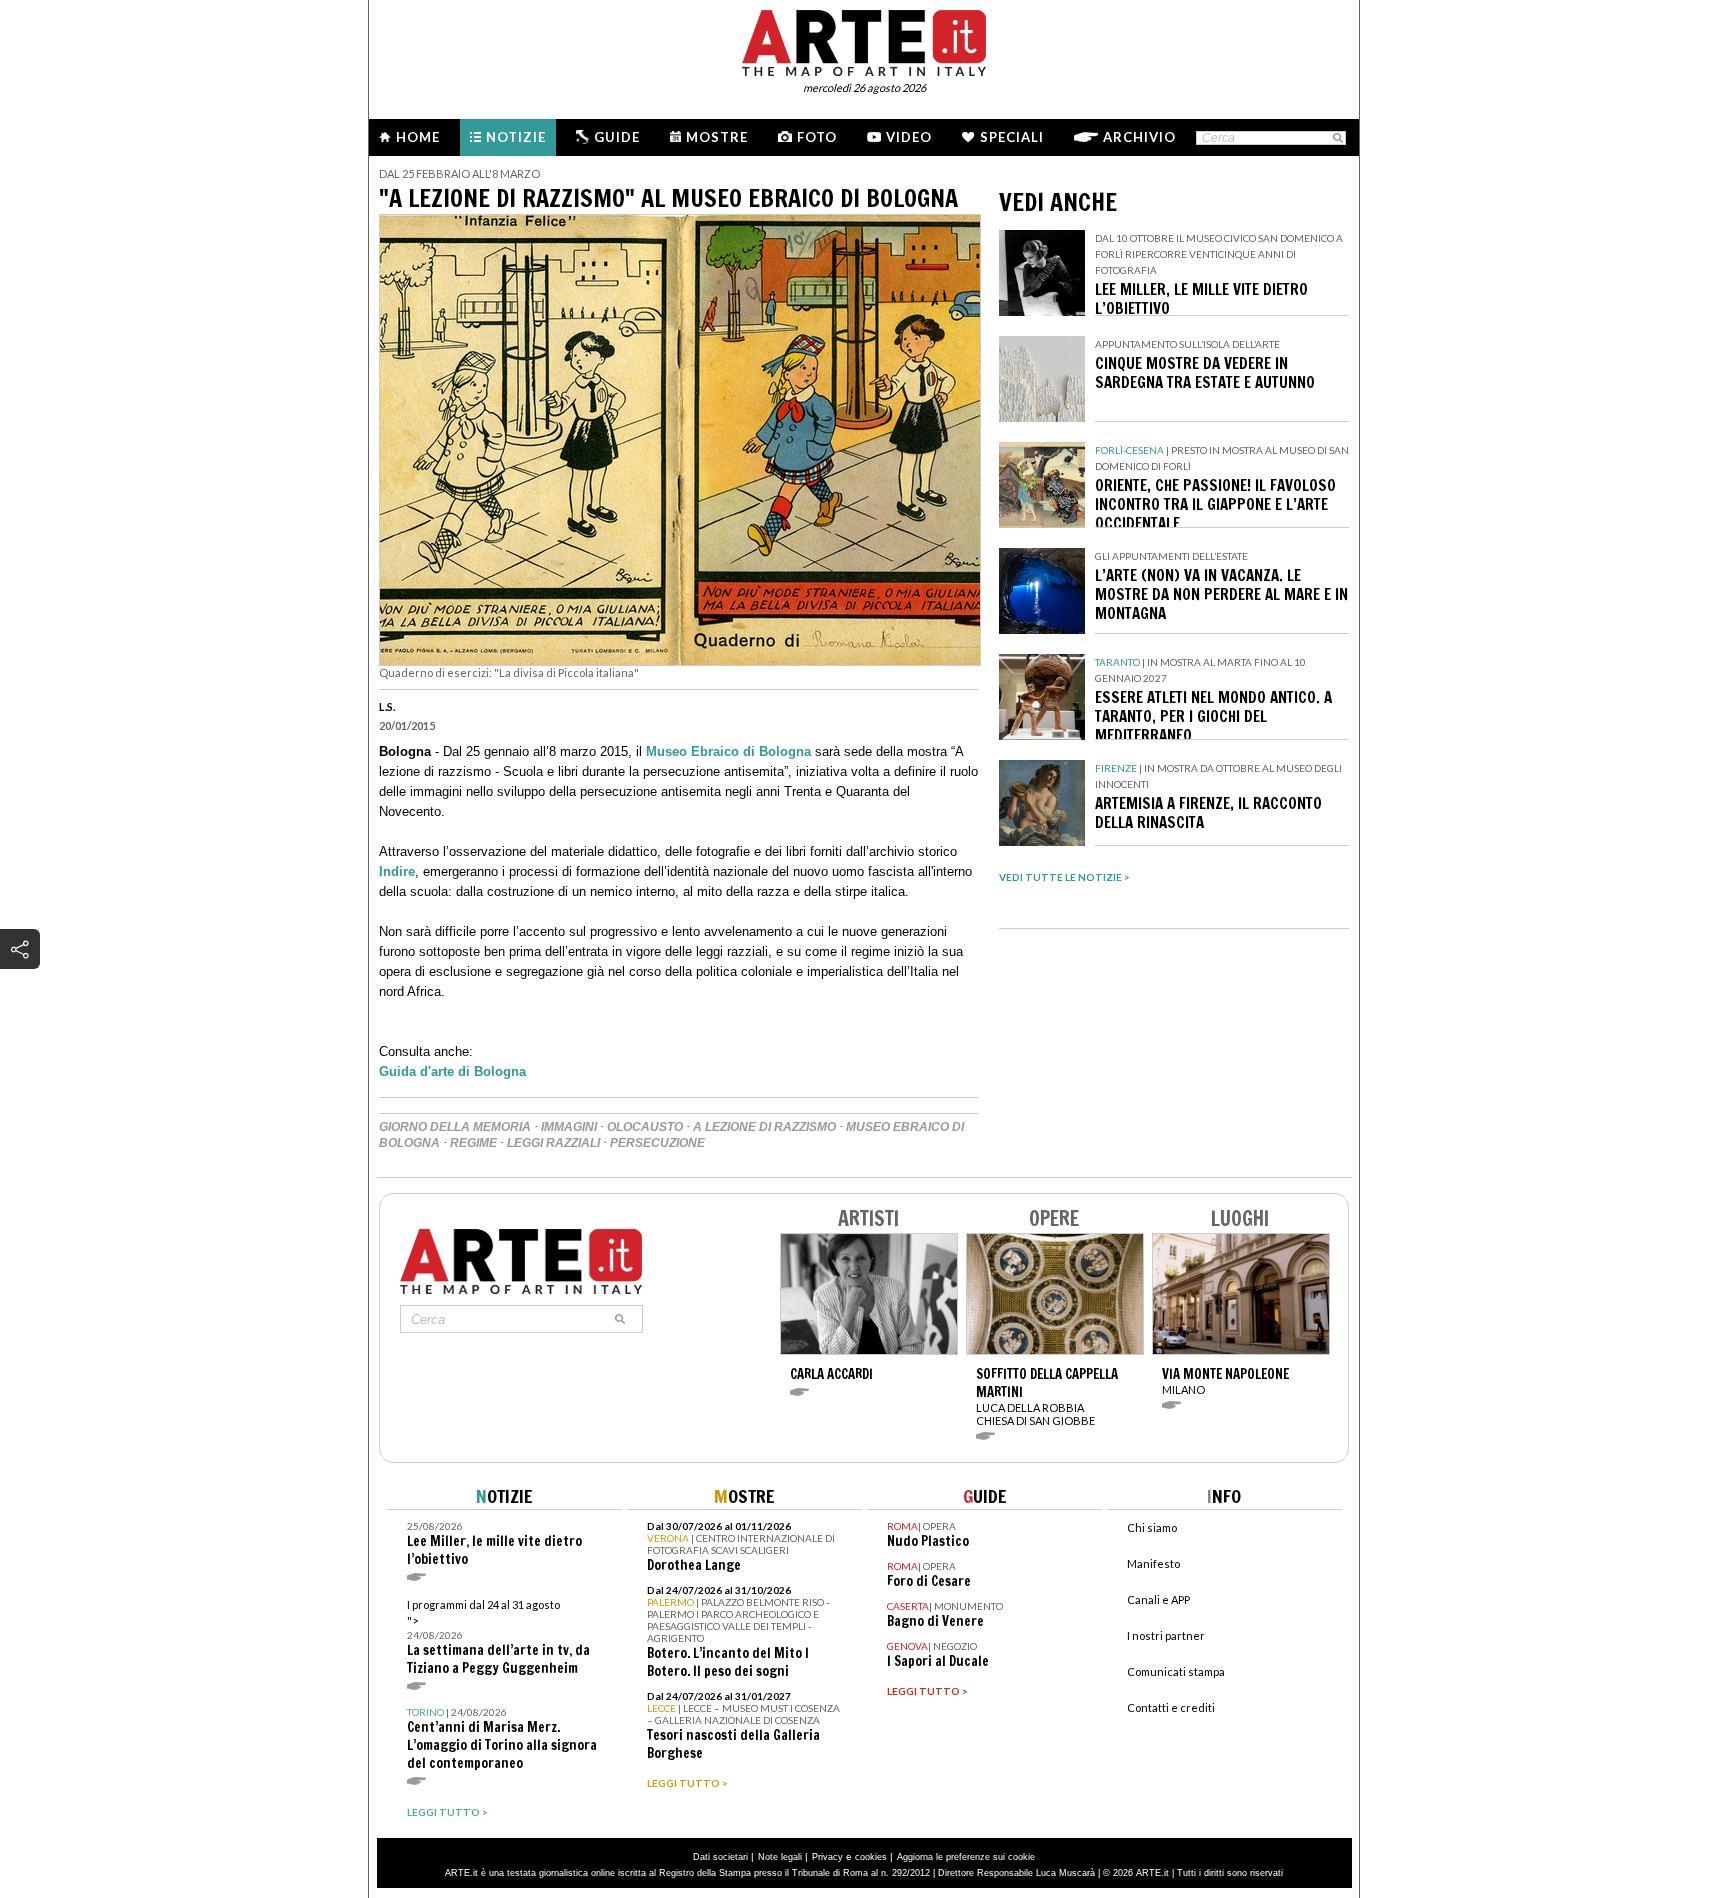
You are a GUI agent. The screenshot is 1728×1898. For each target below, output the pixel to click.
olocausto (645, 1127)
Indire (397, 871)
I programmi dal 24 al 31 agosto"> (498, 1637)
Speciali (1012, 137)
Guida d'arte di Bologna (454, 1071)
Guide (617, 137)
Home (418, 137)
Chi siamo (1152, 1527)
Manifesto (1153, 1563)
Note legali (780, 1857)
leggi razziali (553, 1143)
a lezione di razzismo (764, 1127)
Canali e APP (1158, 1599)
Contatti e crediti (1171, 1707)
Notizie (516, 137)
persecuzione (657, 1143)
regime (473, 1143)
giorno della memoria (455, 1127)
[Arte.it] (864, 40)
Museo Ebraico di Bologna (728, 751)
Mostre (717, 137)
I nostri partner (1166, 1635)
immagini (569, 1127)
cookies (871, 1857)
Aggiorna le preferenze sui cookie (966, 1857)
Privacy (827, 1857)
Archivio (1139, 137)
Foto (817, 137)
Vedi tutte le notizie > (1064, 877)
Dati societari (720, 1857)
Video (909, 137)
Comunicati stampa (1176, 1671)
